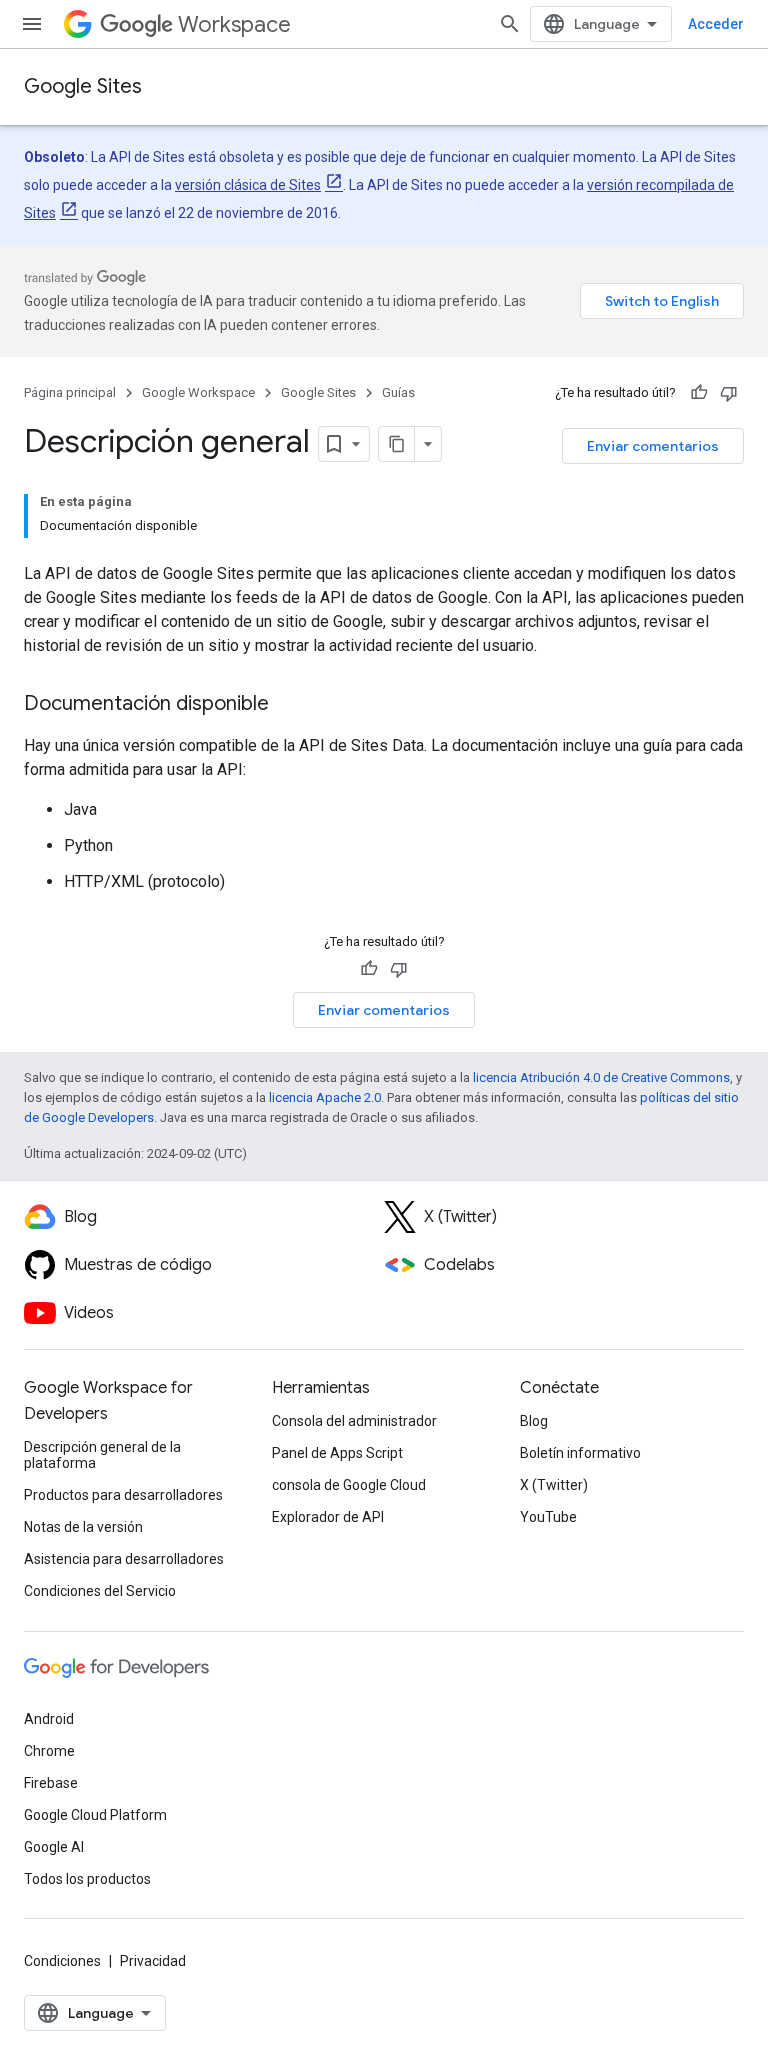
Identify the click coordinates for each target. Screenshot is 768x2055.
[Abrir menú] (32, 24)
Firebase (51, 1783)
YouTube (548, 1517)
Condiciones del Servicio (100, 1591)
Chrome (49, 1751)
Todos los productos (87, 1879)
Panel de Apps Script (337, 1453)
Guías (398, 392)
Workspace (234, 24)
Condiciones (62, 1961)
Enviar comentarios (653, 446)
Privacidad (153, 1961)
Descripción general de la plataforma (102, 1455)
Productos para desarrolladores (123, 1495)
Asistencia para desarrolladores (124, 1559)
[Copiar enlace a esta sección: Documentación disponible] (289, 705)
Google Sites (83, 86)
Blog (534, 1421)
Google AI (54, 1847)
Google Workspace (198, 392)
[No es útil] (729, 393)
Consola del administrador (354, 1421)
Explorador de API (328, 1517)
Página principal (70, 392)
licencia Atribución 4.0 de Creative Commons (601, 1077)
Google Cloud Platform (95, 1815)
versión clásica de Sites (248, 185)
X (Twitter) (554, 1485)
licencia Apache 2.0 (325, 1097)
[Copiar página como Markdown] (397, 444)
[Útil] (699, 393)
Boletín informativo (580, 1453)
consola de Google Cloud (349, 1485)
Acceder (716, 24)
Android (49, 1719)
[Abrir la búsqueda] (510, 24)
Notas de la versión (83, 1527)
